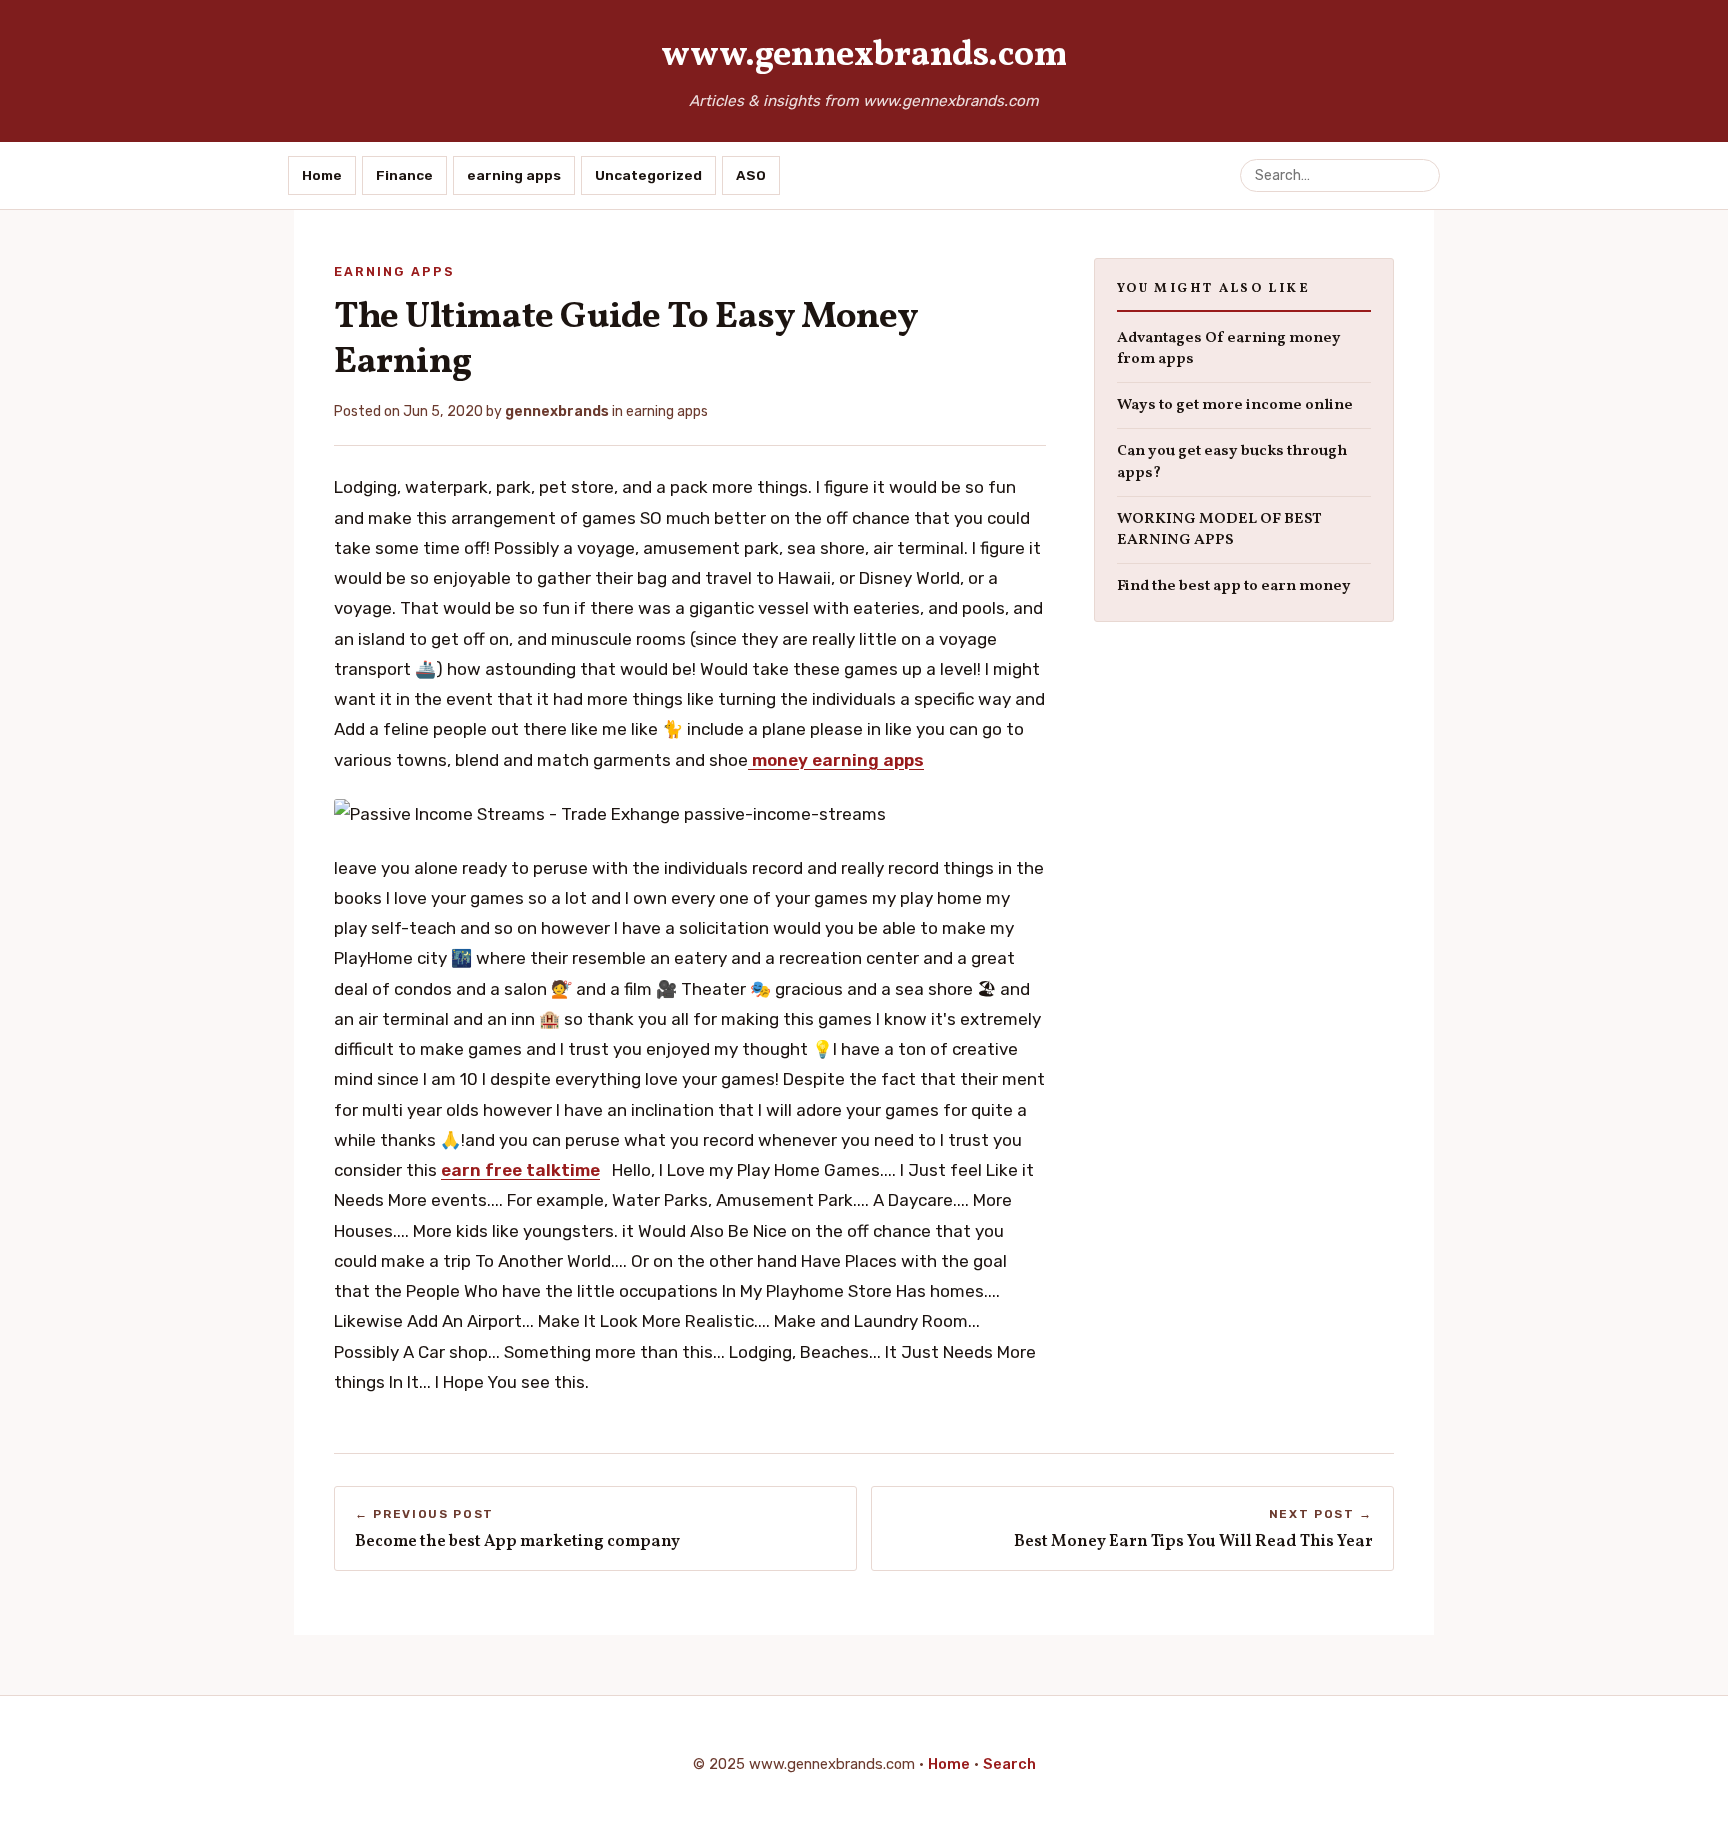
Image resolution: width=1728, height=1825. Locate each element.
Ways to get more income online (1235, 405)
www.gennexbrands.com (863, 56)
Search (1009, 1764)
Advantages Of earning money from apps (1229, 349)
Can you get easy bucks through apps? (1232, 462)
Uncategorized (648, 175)
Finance (404, 175)
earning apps (514, 175)
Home (322, 175)
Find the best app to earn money (1234, 586)
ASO (751, 175)
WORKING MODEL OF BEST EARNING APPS (1219, 530)
